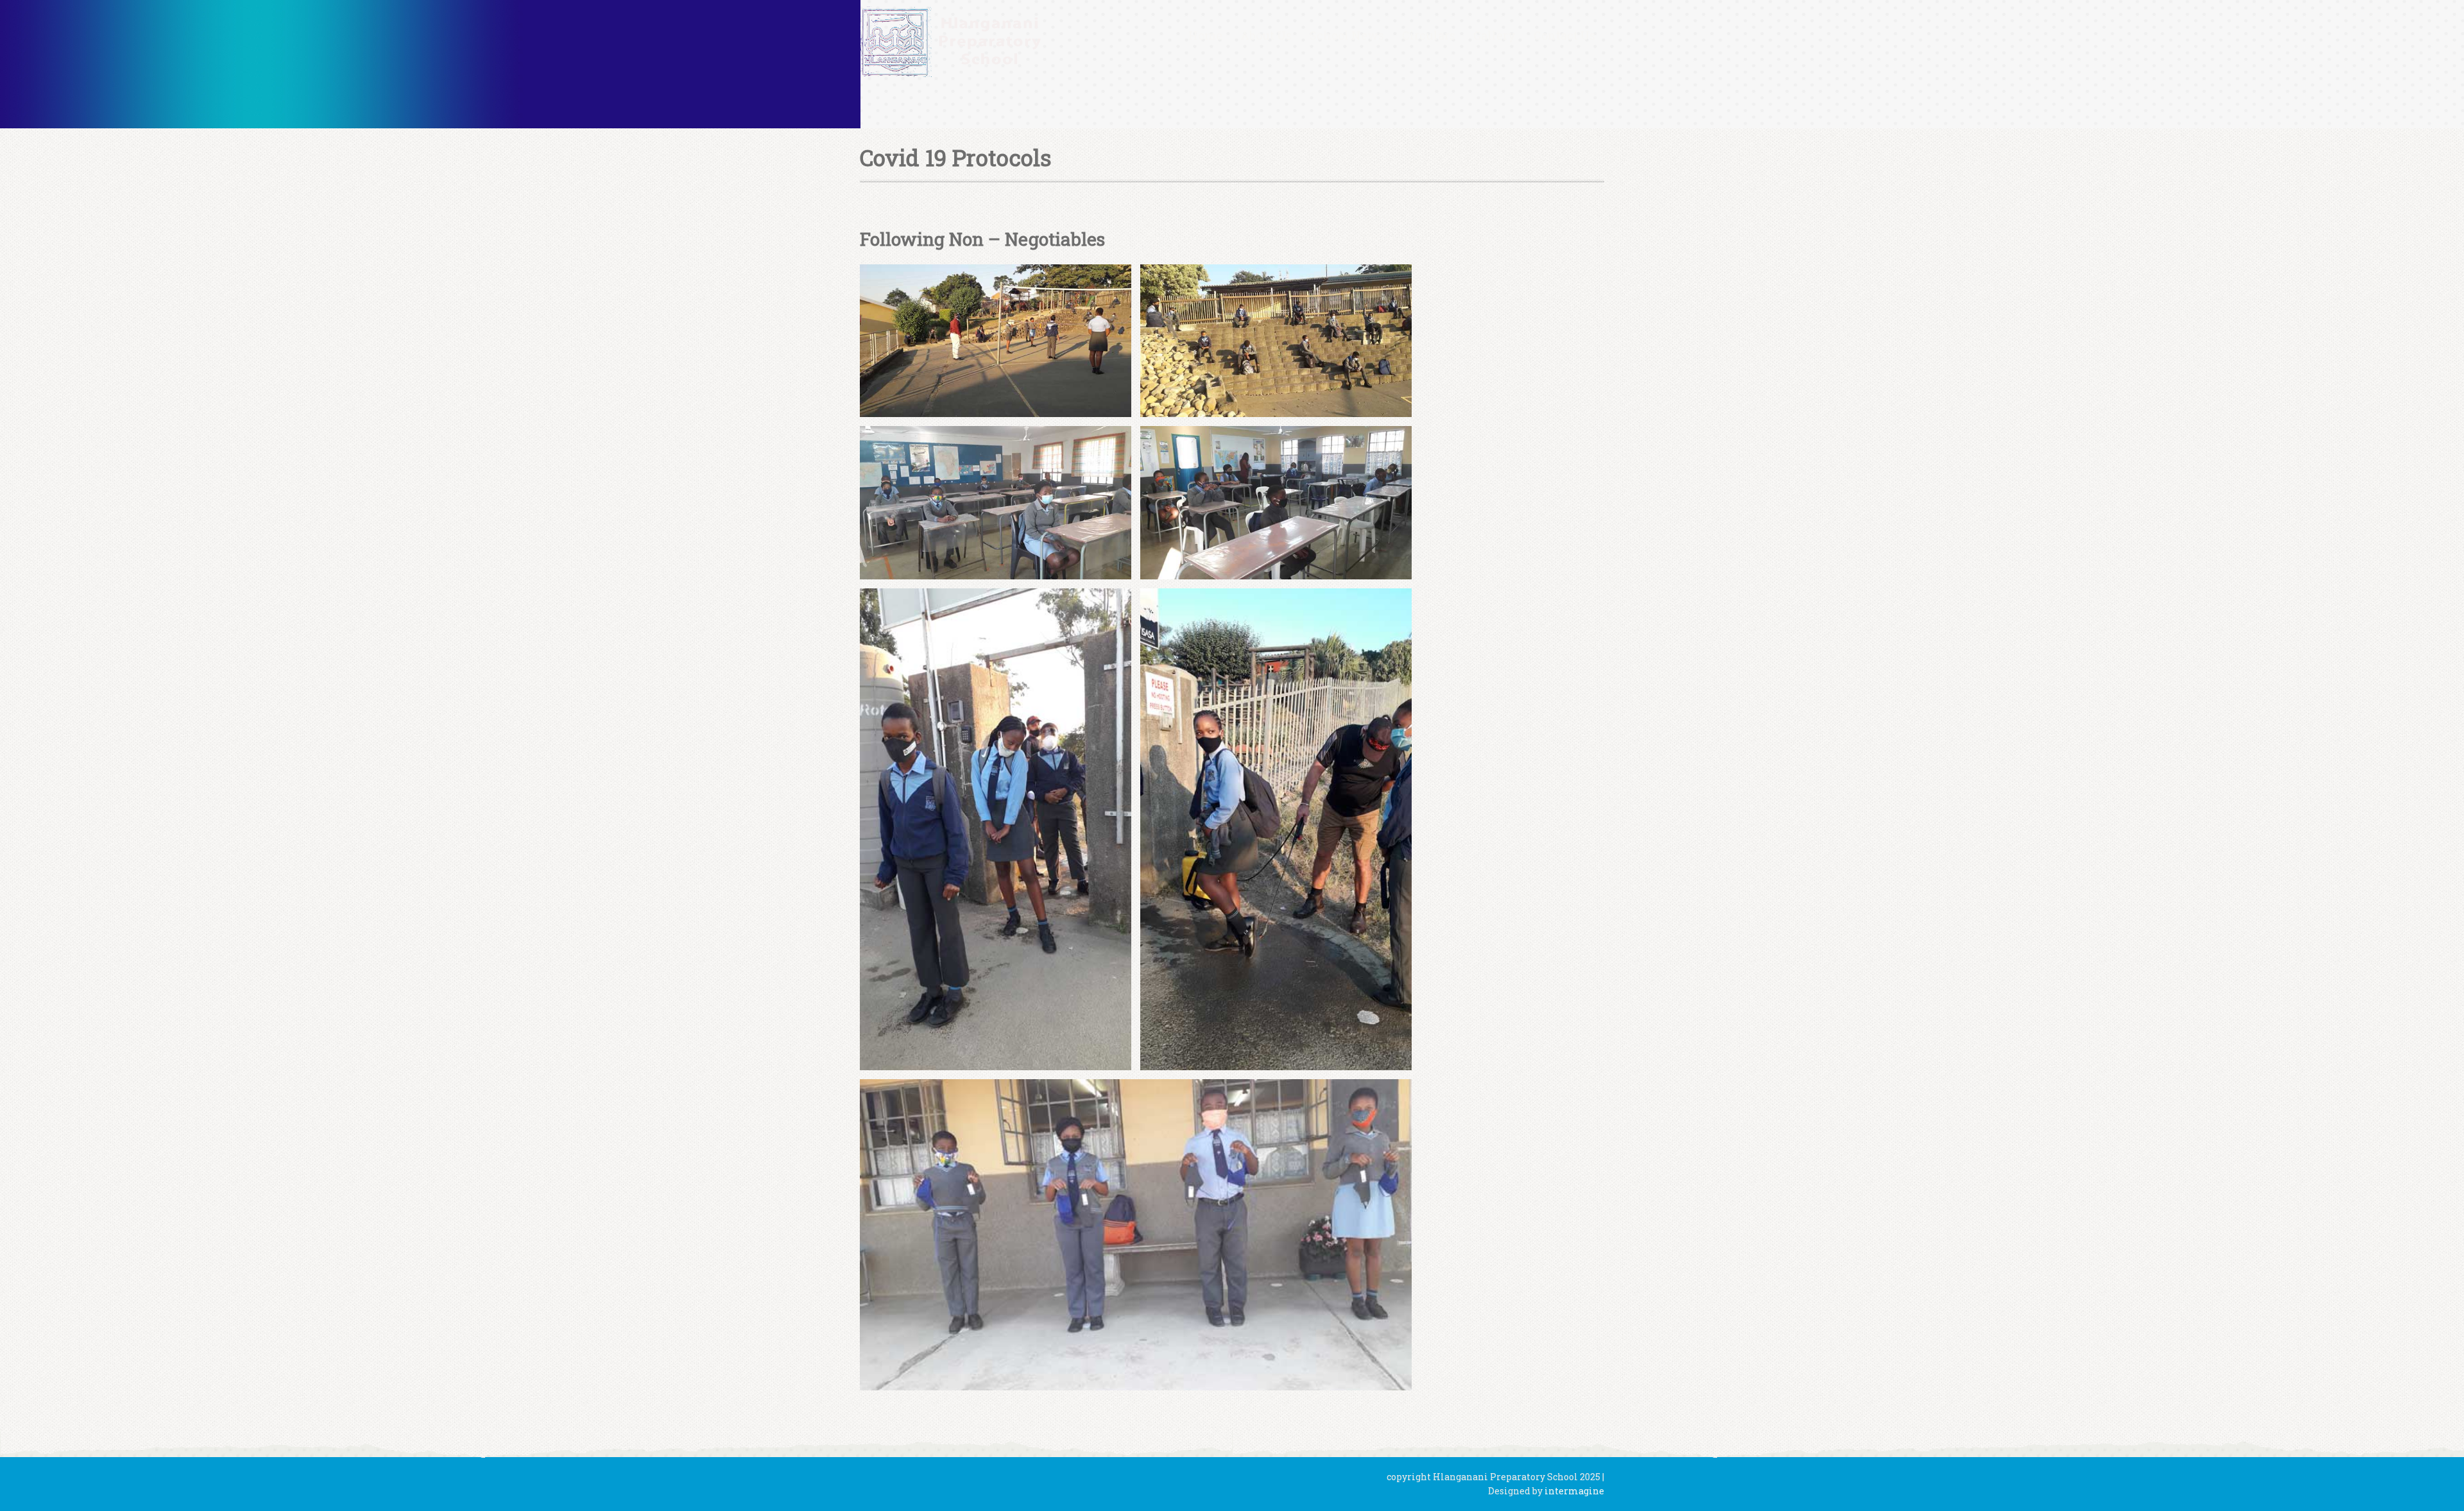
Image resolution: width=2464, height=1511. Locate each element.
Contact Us (1564, 35)
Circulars (1429, 35)
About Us (1266, 35)
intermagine (1574, 1491)
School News (1347, 35)
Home (1205, 35)
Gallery (1494, 35)
